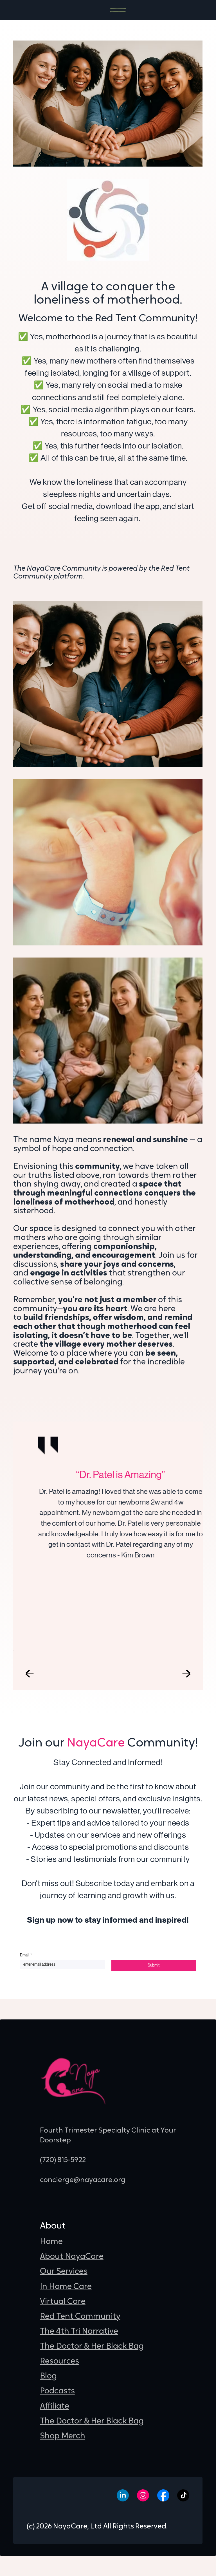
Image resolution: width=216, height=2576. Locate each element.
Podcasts (57, 2391)
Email (26, 1955)
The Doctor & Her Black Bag (92, 2347)
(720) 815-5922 (63, 2160)
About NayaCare (72, 2257)
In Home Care (66, 2287)
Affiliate (55, 2406)
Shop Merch (63, 2436)
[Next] (186, 1673)
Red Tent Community (80, 2317)
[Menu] (118, 10)
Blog (48, 2376)
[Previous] (30, 1673)
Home (51, 2242)
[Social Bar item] (123, 2495)
